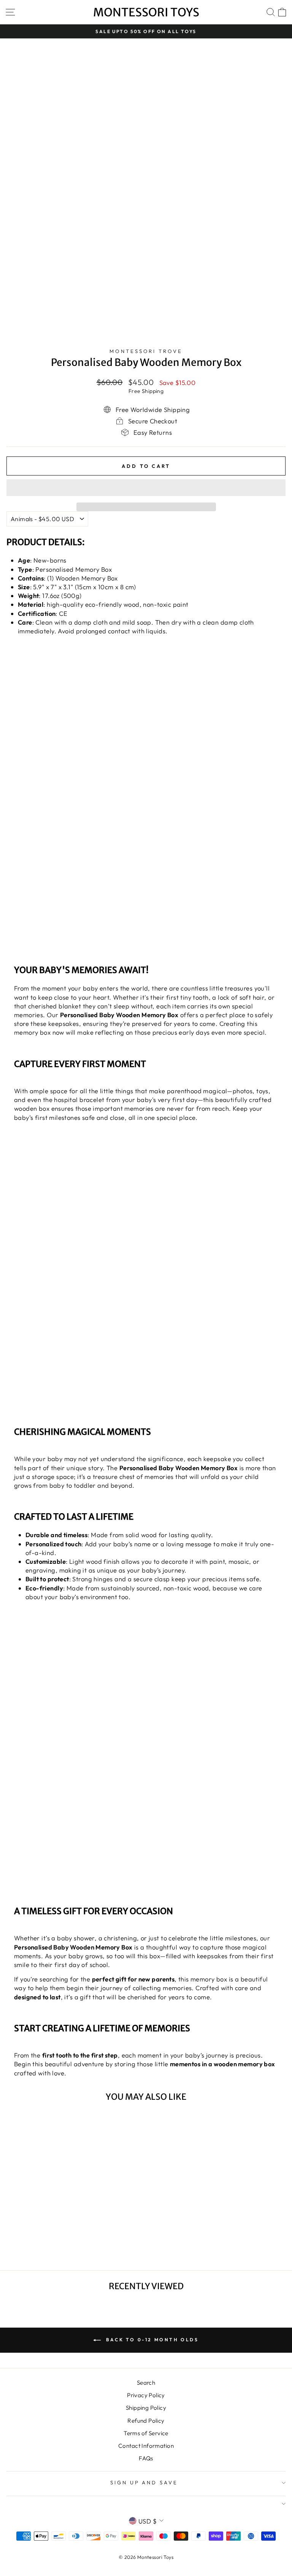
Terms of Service (146, 2433)
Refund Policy (146, 2421)
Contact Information (146, 2446)
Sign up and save (144, 2482)
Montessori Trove (146, 351)
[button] (146, 488)
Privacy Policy (146, 2395)
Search (146, 2383)
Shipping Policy (146, 2408)
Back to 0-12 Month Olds (151, 2340)
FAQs (146, 2458)
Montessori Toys (146, 12)
